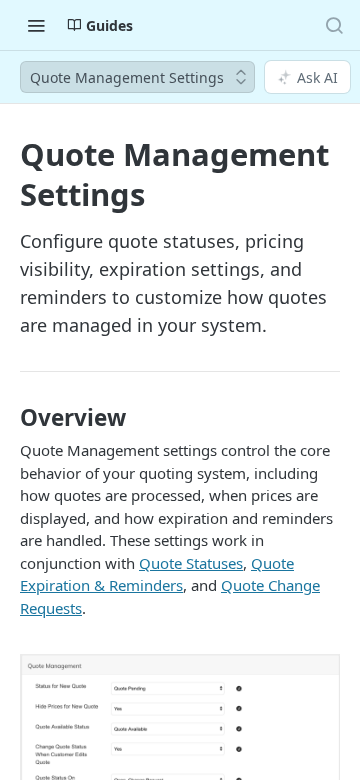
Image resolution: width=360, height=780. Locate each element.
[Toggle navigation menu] (36, 25)
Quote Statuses (191, 563)
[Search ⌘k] (334, 25)
